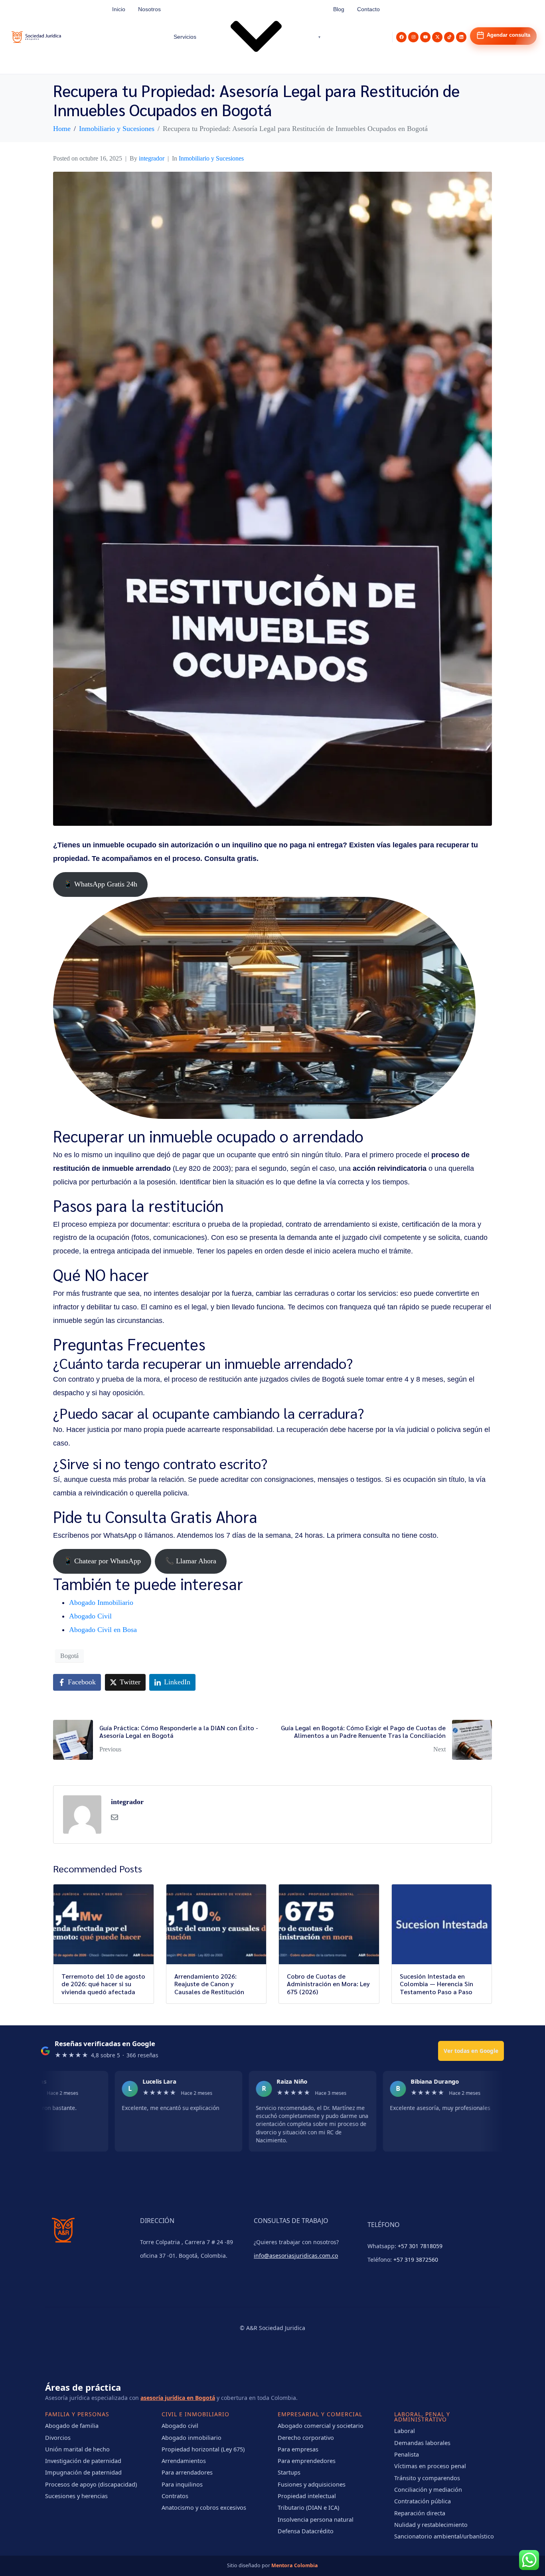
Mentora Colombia (295, 2565)
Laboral (405, 2431)
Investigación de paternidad (83, 2461)
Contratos (175, 2496)
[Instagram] (413, 37)
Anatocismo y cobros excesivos (204, 2507)
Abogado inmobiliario (192, 2437)
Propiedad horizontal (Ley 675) (203, 2449)
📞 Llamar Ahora (191, 1561)
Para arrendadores (187, 2472)
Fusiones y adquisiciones (312, 2484)
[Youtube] (425, 37)
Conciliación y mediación (428, 2489)
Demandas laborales (422, 2443)
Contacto (368, 9)
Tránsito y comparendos (427, 2478)
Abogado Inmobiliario (101, 1602)
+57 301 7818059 (420, 2246)
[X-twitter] (437, 37)
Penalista (407, 2454)
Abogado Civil (90, 1616)
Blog (339, 9)
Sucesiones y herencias (76, 2496)
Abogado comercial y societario (321, 2425)
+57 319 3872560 (416, 2260)
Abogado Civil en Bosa (103, 1630)
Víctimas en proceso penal (430, 2466)
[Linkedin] (461, 37)
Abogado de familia (72, 2425)
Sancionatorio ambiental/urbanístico (444, 2536)
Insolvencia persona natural (316, 2519)
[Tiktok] (449, 37)
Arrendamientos (184, 2461)
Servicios (185, 37)
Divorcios (58, 2437)
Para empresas (298, 2449)
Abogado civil (180, 2425)
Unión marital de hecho (77, 2449)
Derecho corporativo (306, 2437)
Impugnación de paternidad (83, 2472)
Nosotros (149, 9)
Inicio (119, 9)
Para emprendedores (307, 2461)
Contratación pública (423, 2501)
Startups (289, 2472)
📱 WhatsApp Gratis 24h (100, 884)
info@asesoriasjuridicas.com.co (296, 2256)
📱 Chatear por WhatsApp (102, 1561)
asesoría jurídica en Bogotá (178, 2398)
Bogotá (69, 1656)
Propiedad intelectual (307, 2496)
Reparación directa (420, 2513)
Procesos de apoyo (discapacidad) (91, 2484)
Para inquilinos (182, 2484)
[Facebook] (401, 37)
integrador (152, 158)
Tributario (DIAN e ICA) (308, 2507)
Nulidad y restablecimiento (431, 2524)
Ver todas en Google (471, 2051)
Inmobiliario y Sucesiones (211, 158)
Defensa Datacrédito (306, 2531)
